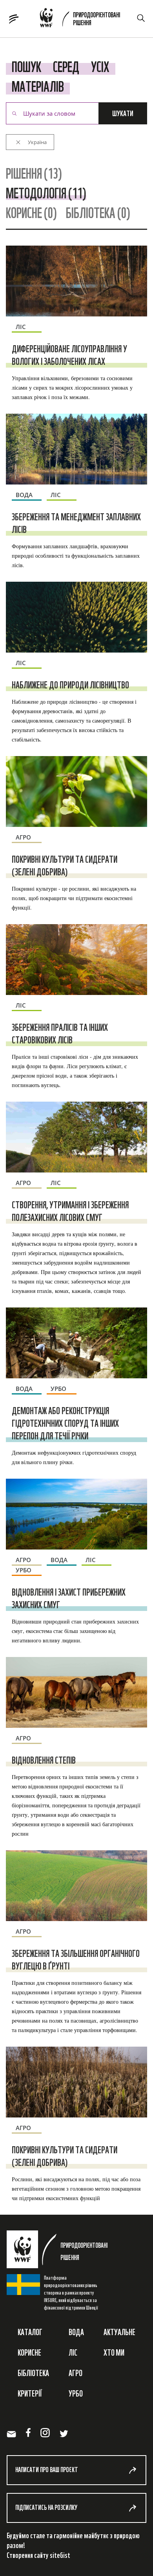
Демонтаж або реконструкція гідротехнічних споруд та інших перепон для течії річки (65, 1423)
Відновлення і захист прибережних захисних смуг (69, 1598)
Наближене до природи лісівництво (70, 685)
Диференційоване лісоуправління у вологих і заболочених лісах (69, 355)
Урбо (76, 2393)
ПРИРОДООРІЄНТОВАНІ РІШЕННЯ (97, 19)
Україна (37, 142)
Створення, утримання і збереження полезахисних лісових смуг (70, 1211)
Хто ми (114, 2352)
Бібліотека (33, 2373)
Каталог (30, 2332)
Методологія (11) (46, 193)
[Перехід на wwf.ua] (49, 19)
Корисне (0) (31, 213)
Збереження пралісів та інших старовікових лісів (60, 1034)
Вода (76, 2332)
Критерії (30, 2393)
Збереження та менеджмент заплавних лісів (76, 523)
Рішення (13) (34, 173)
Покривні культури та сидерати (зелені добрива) (65, 865)
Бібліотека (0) (98, 213)
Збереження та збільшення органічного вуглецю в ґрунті (76, 1960)
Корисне (29, 2352)
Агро (76, 2373)
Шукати (123, 113)
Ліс (73, 2352)
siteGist (60, 2555)
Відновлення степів (44, 1760)
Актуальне (119, 2332)
